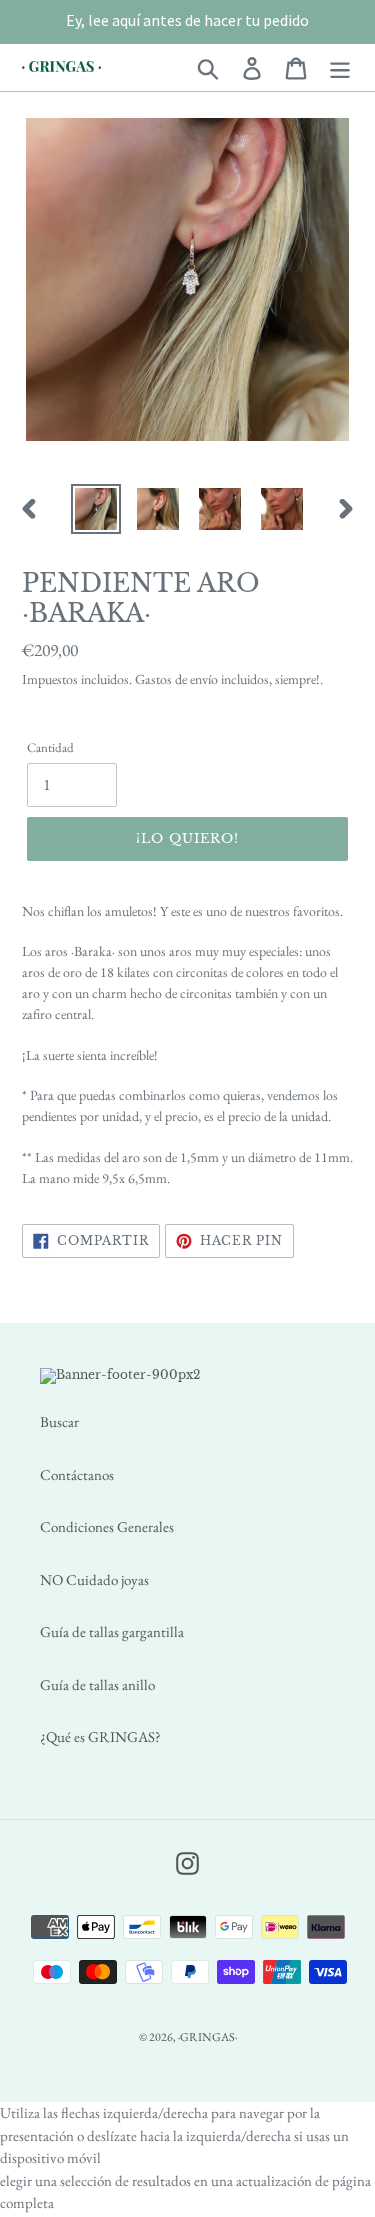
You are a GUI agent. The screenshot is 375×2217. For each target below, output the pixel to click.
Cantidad (50, 747)
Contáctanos (77, 1474)
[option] (96, 509)
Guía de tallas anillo (97, 1684)
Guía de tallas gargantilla (112, 1631)
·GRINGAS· (207, 2037)
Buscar (59, 1421)
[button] (187, 20)
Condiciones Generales (107, 1526)
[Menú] (340, 67)
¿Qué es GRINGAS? (100, 1736)
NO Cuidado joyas (94, 1579)
